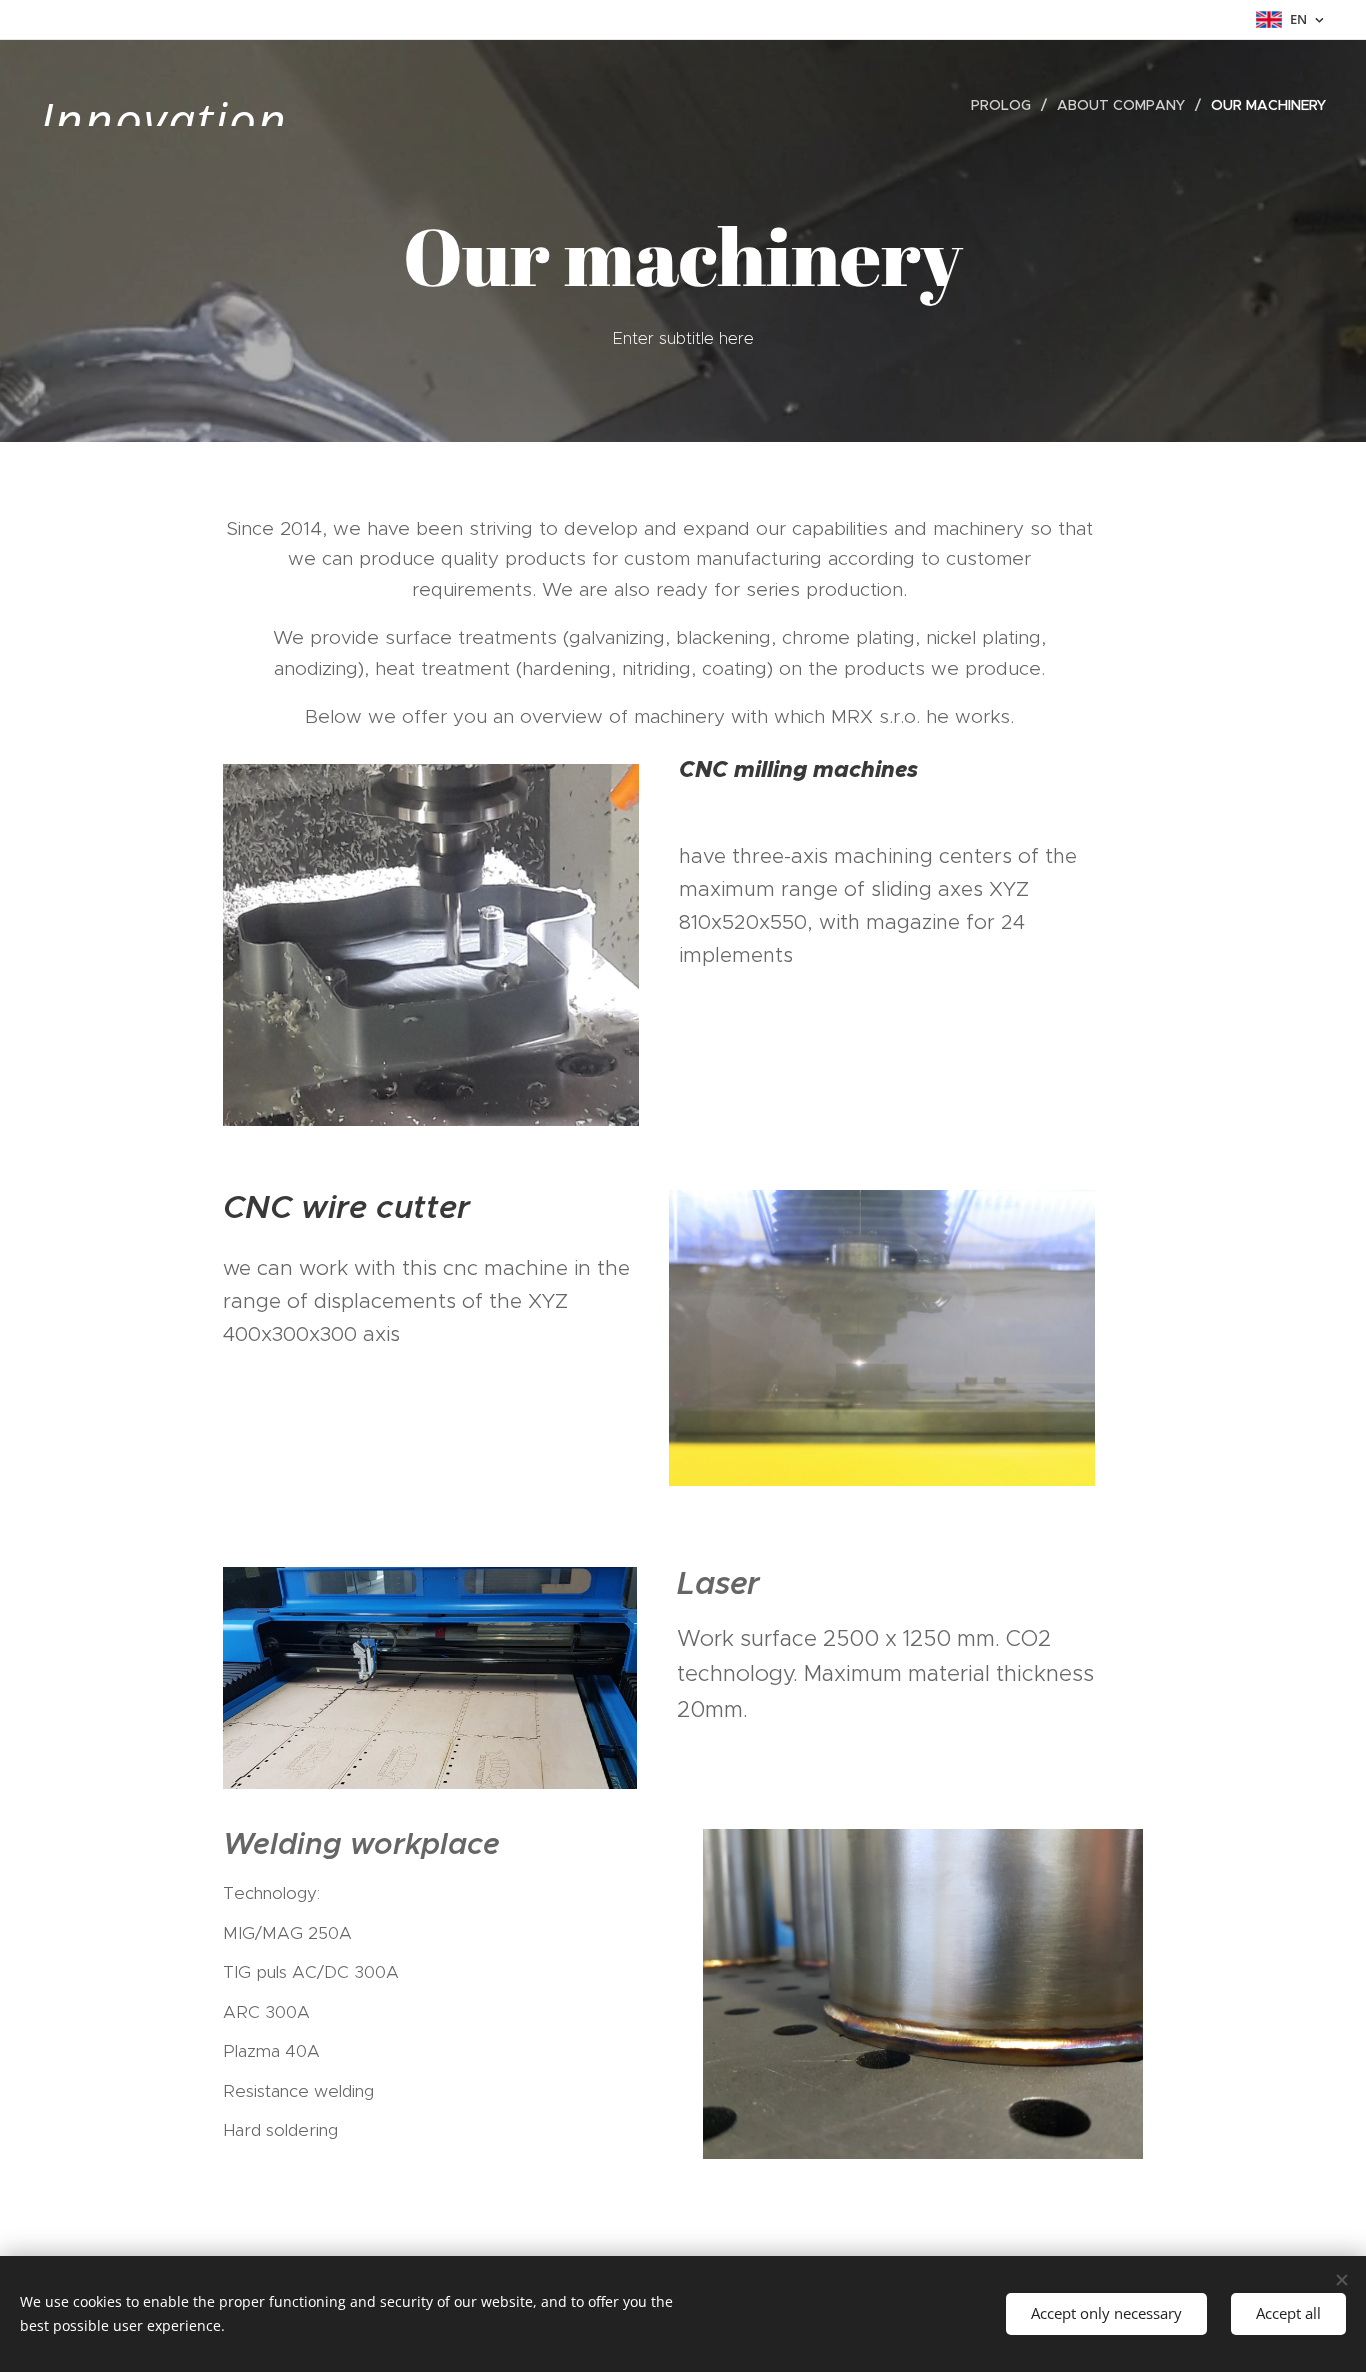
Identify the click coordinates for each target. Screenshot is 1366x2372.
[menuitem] (1006, 105)
